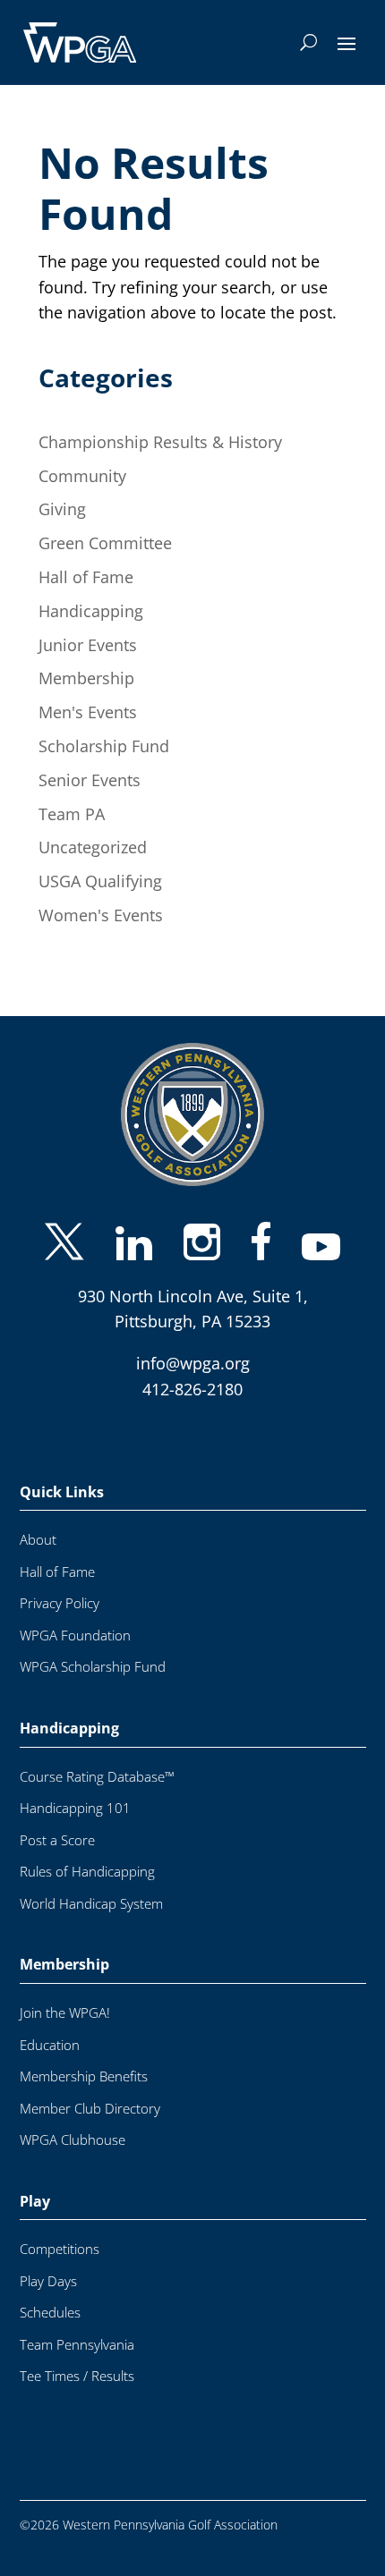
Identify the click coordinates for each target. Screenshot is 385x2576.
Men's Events (88, 712)
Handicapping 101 (75, 1788)
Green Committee (105, 543)
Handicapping (91, 611)
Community (82, 476)
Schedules (50, 2293)
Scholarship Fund (104, 746)
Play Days (48, 2262)
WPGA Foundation (75, 1616)
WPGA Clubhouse (73, 2120)
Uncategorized (93, 847)
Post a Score (57, 1821)
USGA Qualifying (100, 881)
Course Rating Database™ (97, 1757)
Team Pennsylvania (77, 2325)
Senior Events (90, 780)
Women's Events (101, 915)
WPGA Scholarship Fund (93, 1647)
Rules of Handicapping (87, 1852)
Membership (86, 678)
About (38, 1520)
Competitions (60, 2229)
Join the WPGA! (65, 1993)
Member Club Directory (90, 2089)
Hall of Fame (86, 577)
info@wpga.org (193, 1343)
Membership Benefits (84, 2057)
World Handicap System (91, 1884)
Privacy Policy (60, 1584)
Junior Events (88, 645)
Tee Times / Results (77, 2356)
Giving (62, 509)
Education (50, 2025)
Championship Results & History (160, 442)
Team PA (72, 814)
